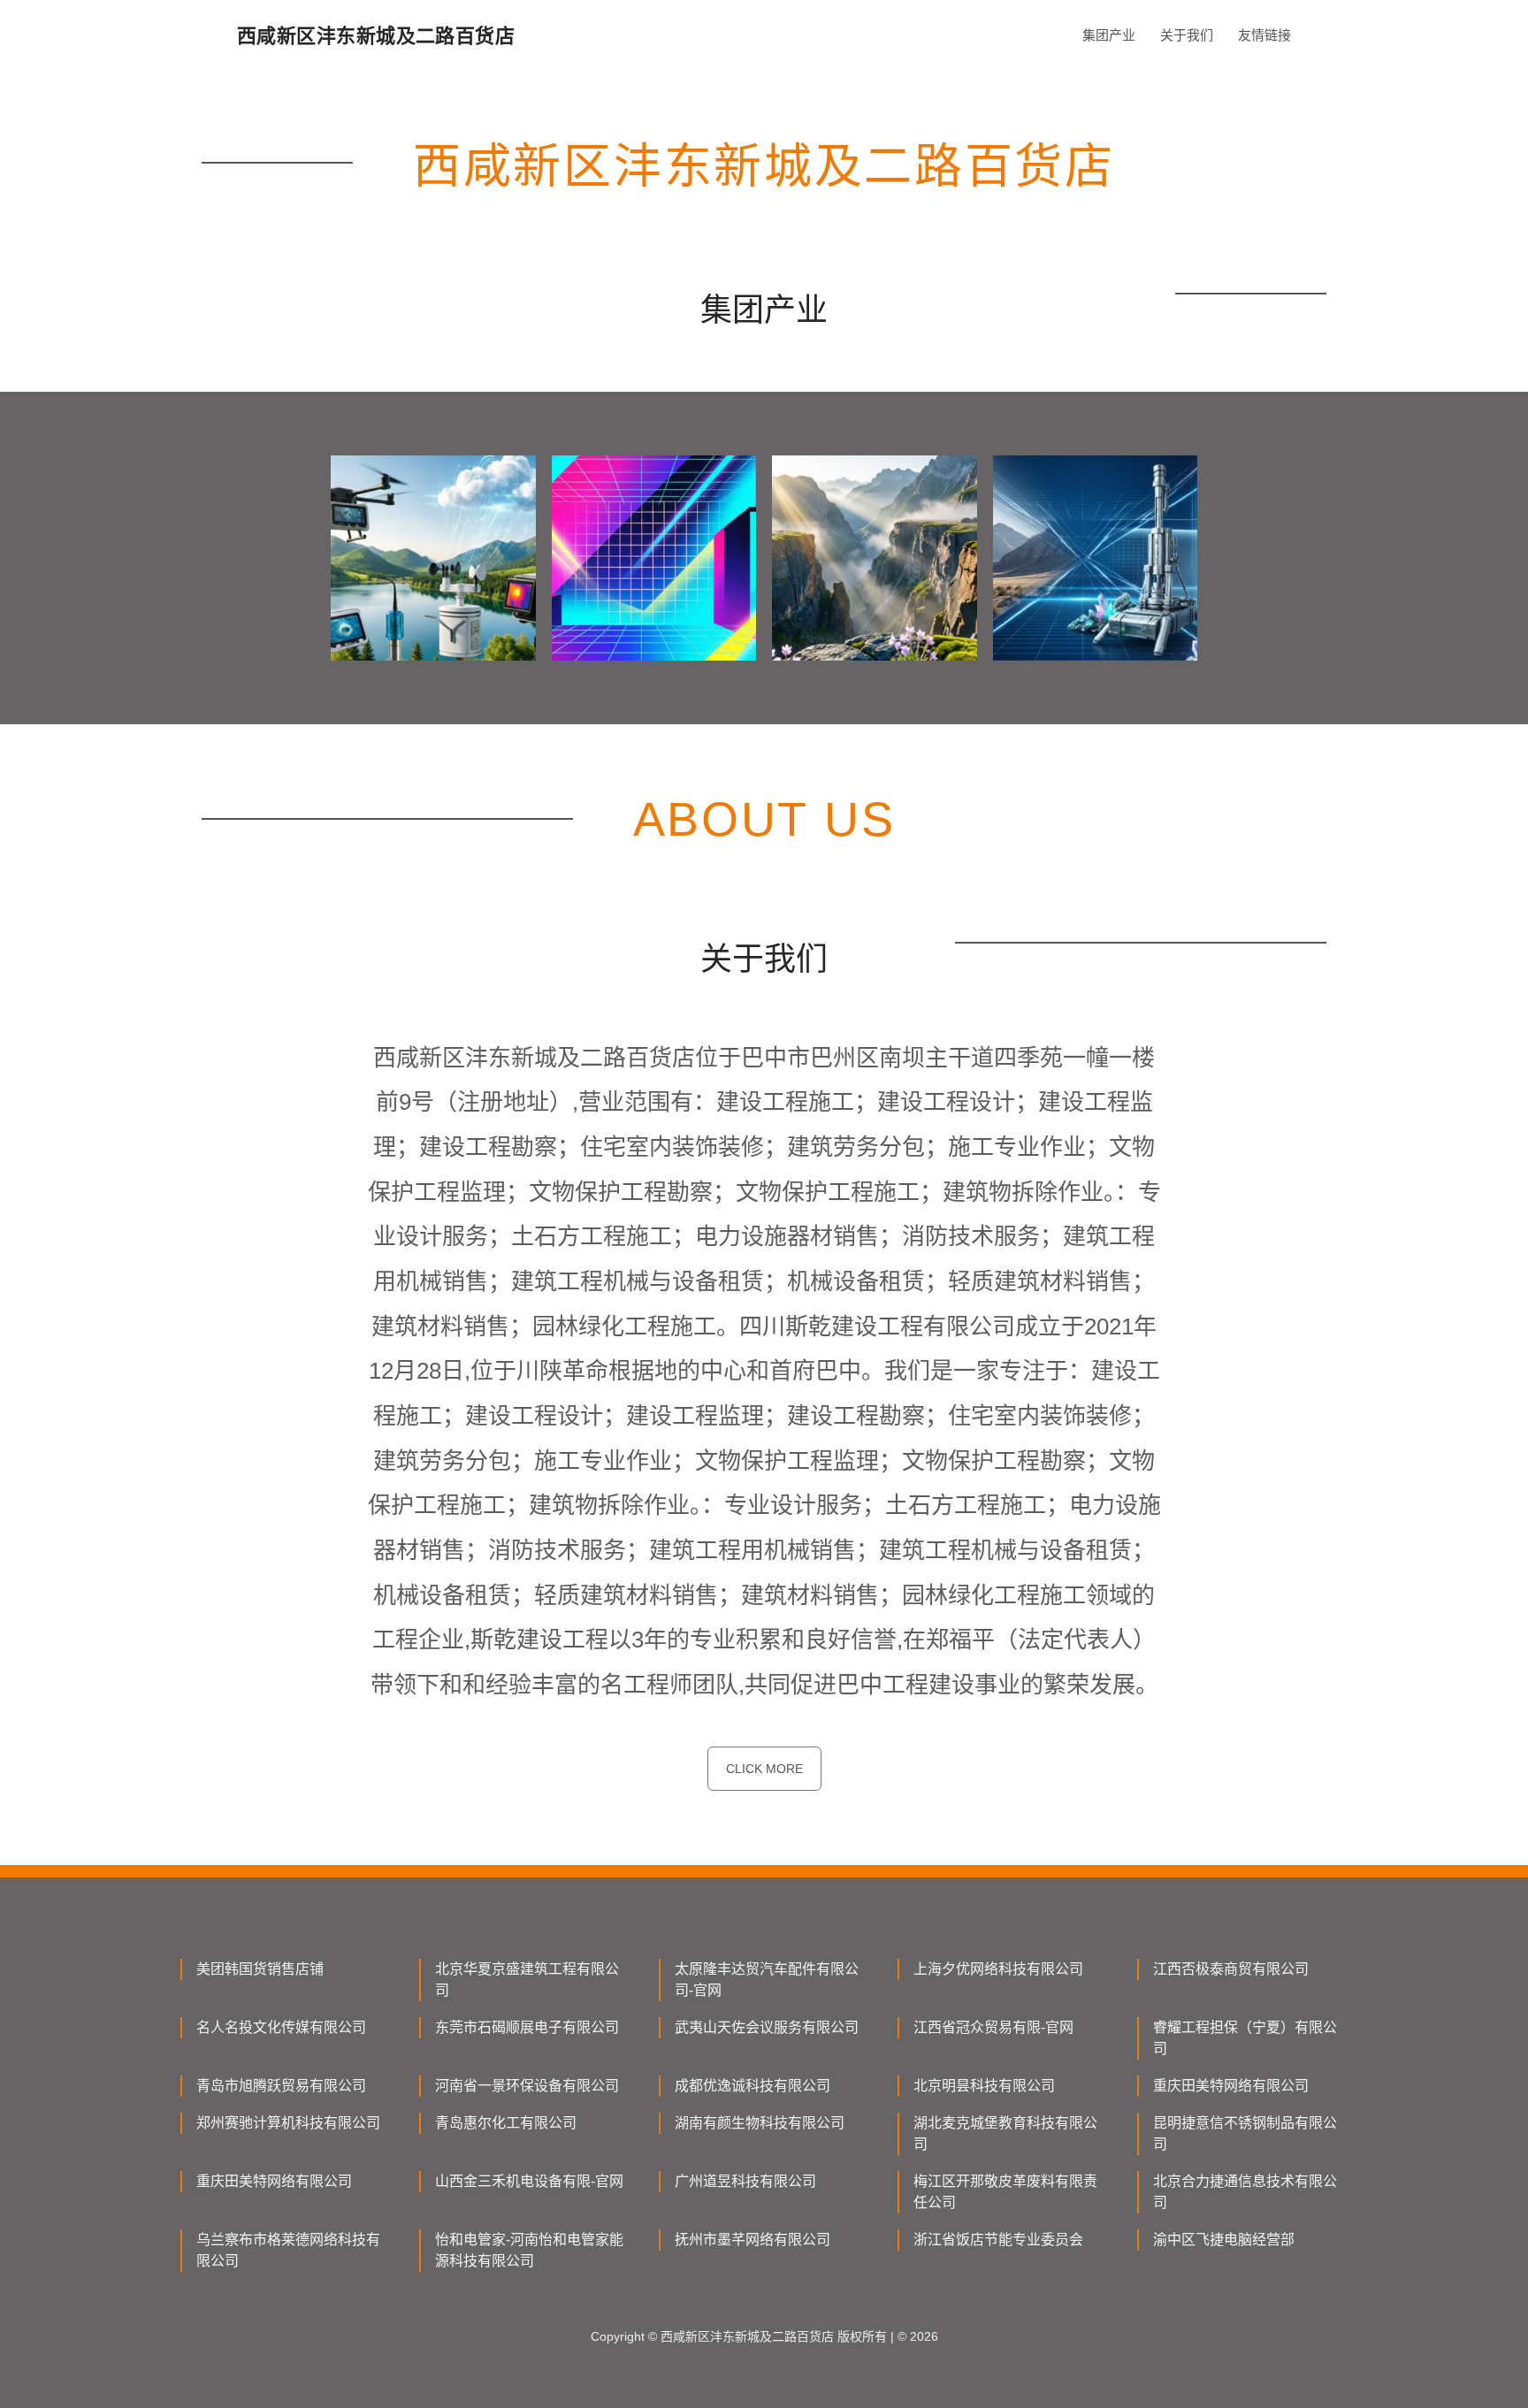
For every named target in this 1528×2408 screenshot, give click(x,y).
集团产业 (1109, 35)
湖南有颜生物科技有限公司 (760, 2123)
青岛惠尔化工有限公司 (506, 2123)
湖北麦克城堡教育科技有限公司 (1005, 2133)
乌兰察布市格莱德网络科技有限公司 (288, 2250)
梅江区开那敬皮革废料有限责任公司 (1005, 2192)
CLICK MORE (764, 1769)
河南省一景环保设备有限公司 (527, 2086)
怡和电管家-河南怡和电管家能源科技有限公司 (529, 2250)
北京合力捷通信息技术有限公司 (1245, 2192)
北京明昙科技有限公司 (984, 2086)
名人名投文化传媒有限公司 (281, 2027)
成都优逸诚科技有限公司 (753, 2086)
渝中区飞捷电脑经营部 (1224, 2240)
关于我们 (1187, 35)
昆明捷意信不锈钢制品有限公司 (1245, 2133)
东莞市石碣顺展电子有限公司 (527, 2027)
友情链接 (1264, 35)
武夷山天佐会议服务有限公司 (767, 2027)
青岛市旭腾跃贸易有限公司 (281, 2086)
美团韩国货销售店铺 (260, 1969)
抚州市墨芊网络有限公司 (753, 2240)
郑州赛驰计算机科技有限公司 (288, 2123)
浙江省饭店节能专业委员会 (998, 2240)
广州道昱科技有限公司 (745, 2181)
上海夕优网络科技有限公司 (998, 1969)
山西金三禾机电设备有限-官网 (529, 2181)
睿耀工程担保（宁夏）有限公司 (1245, 2038)
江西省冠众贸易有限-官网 (993, 2027)
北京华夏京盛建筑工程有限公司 (527, 1980)
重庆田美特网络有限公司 (1231, 2086)
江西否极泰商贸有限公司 (1231, 1969)
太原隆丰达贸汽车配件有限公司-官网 (767, 1980)
